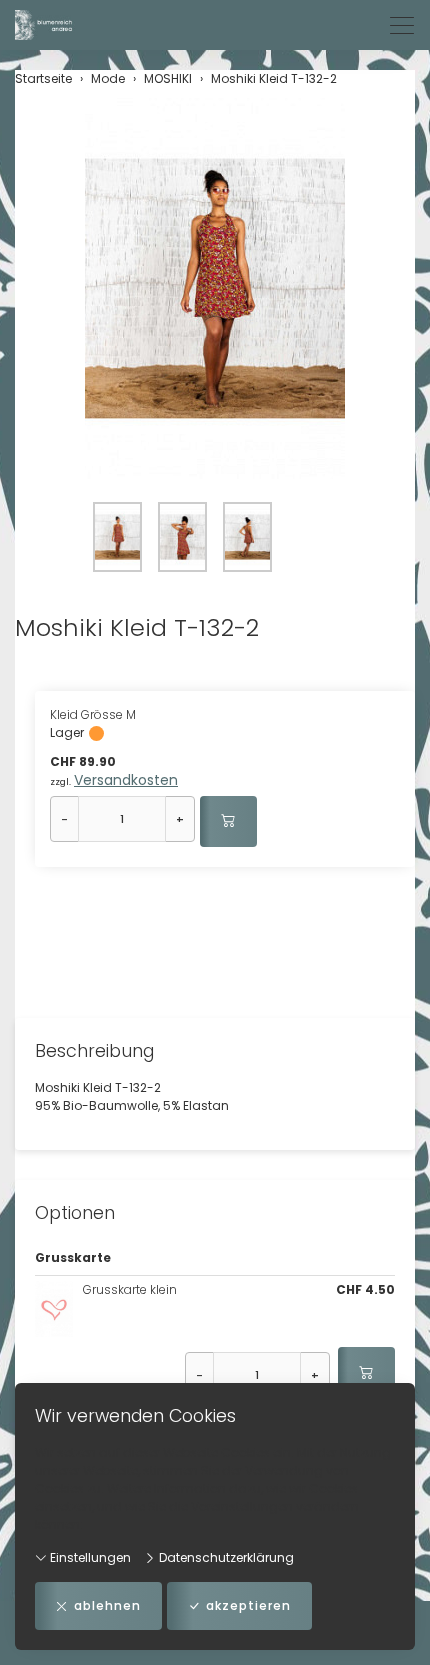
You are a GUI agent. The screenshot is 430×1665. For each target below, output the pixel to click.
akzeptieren (248, 1605)
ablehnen (107, 1605)
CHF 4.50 (365, 1289)
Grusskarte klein (130, 1289)
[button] (215, 291)
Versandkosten (126, 780)
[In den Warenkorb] (228, 821)
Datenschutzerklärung (225, 1557)
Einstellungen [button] (89, 1557)
